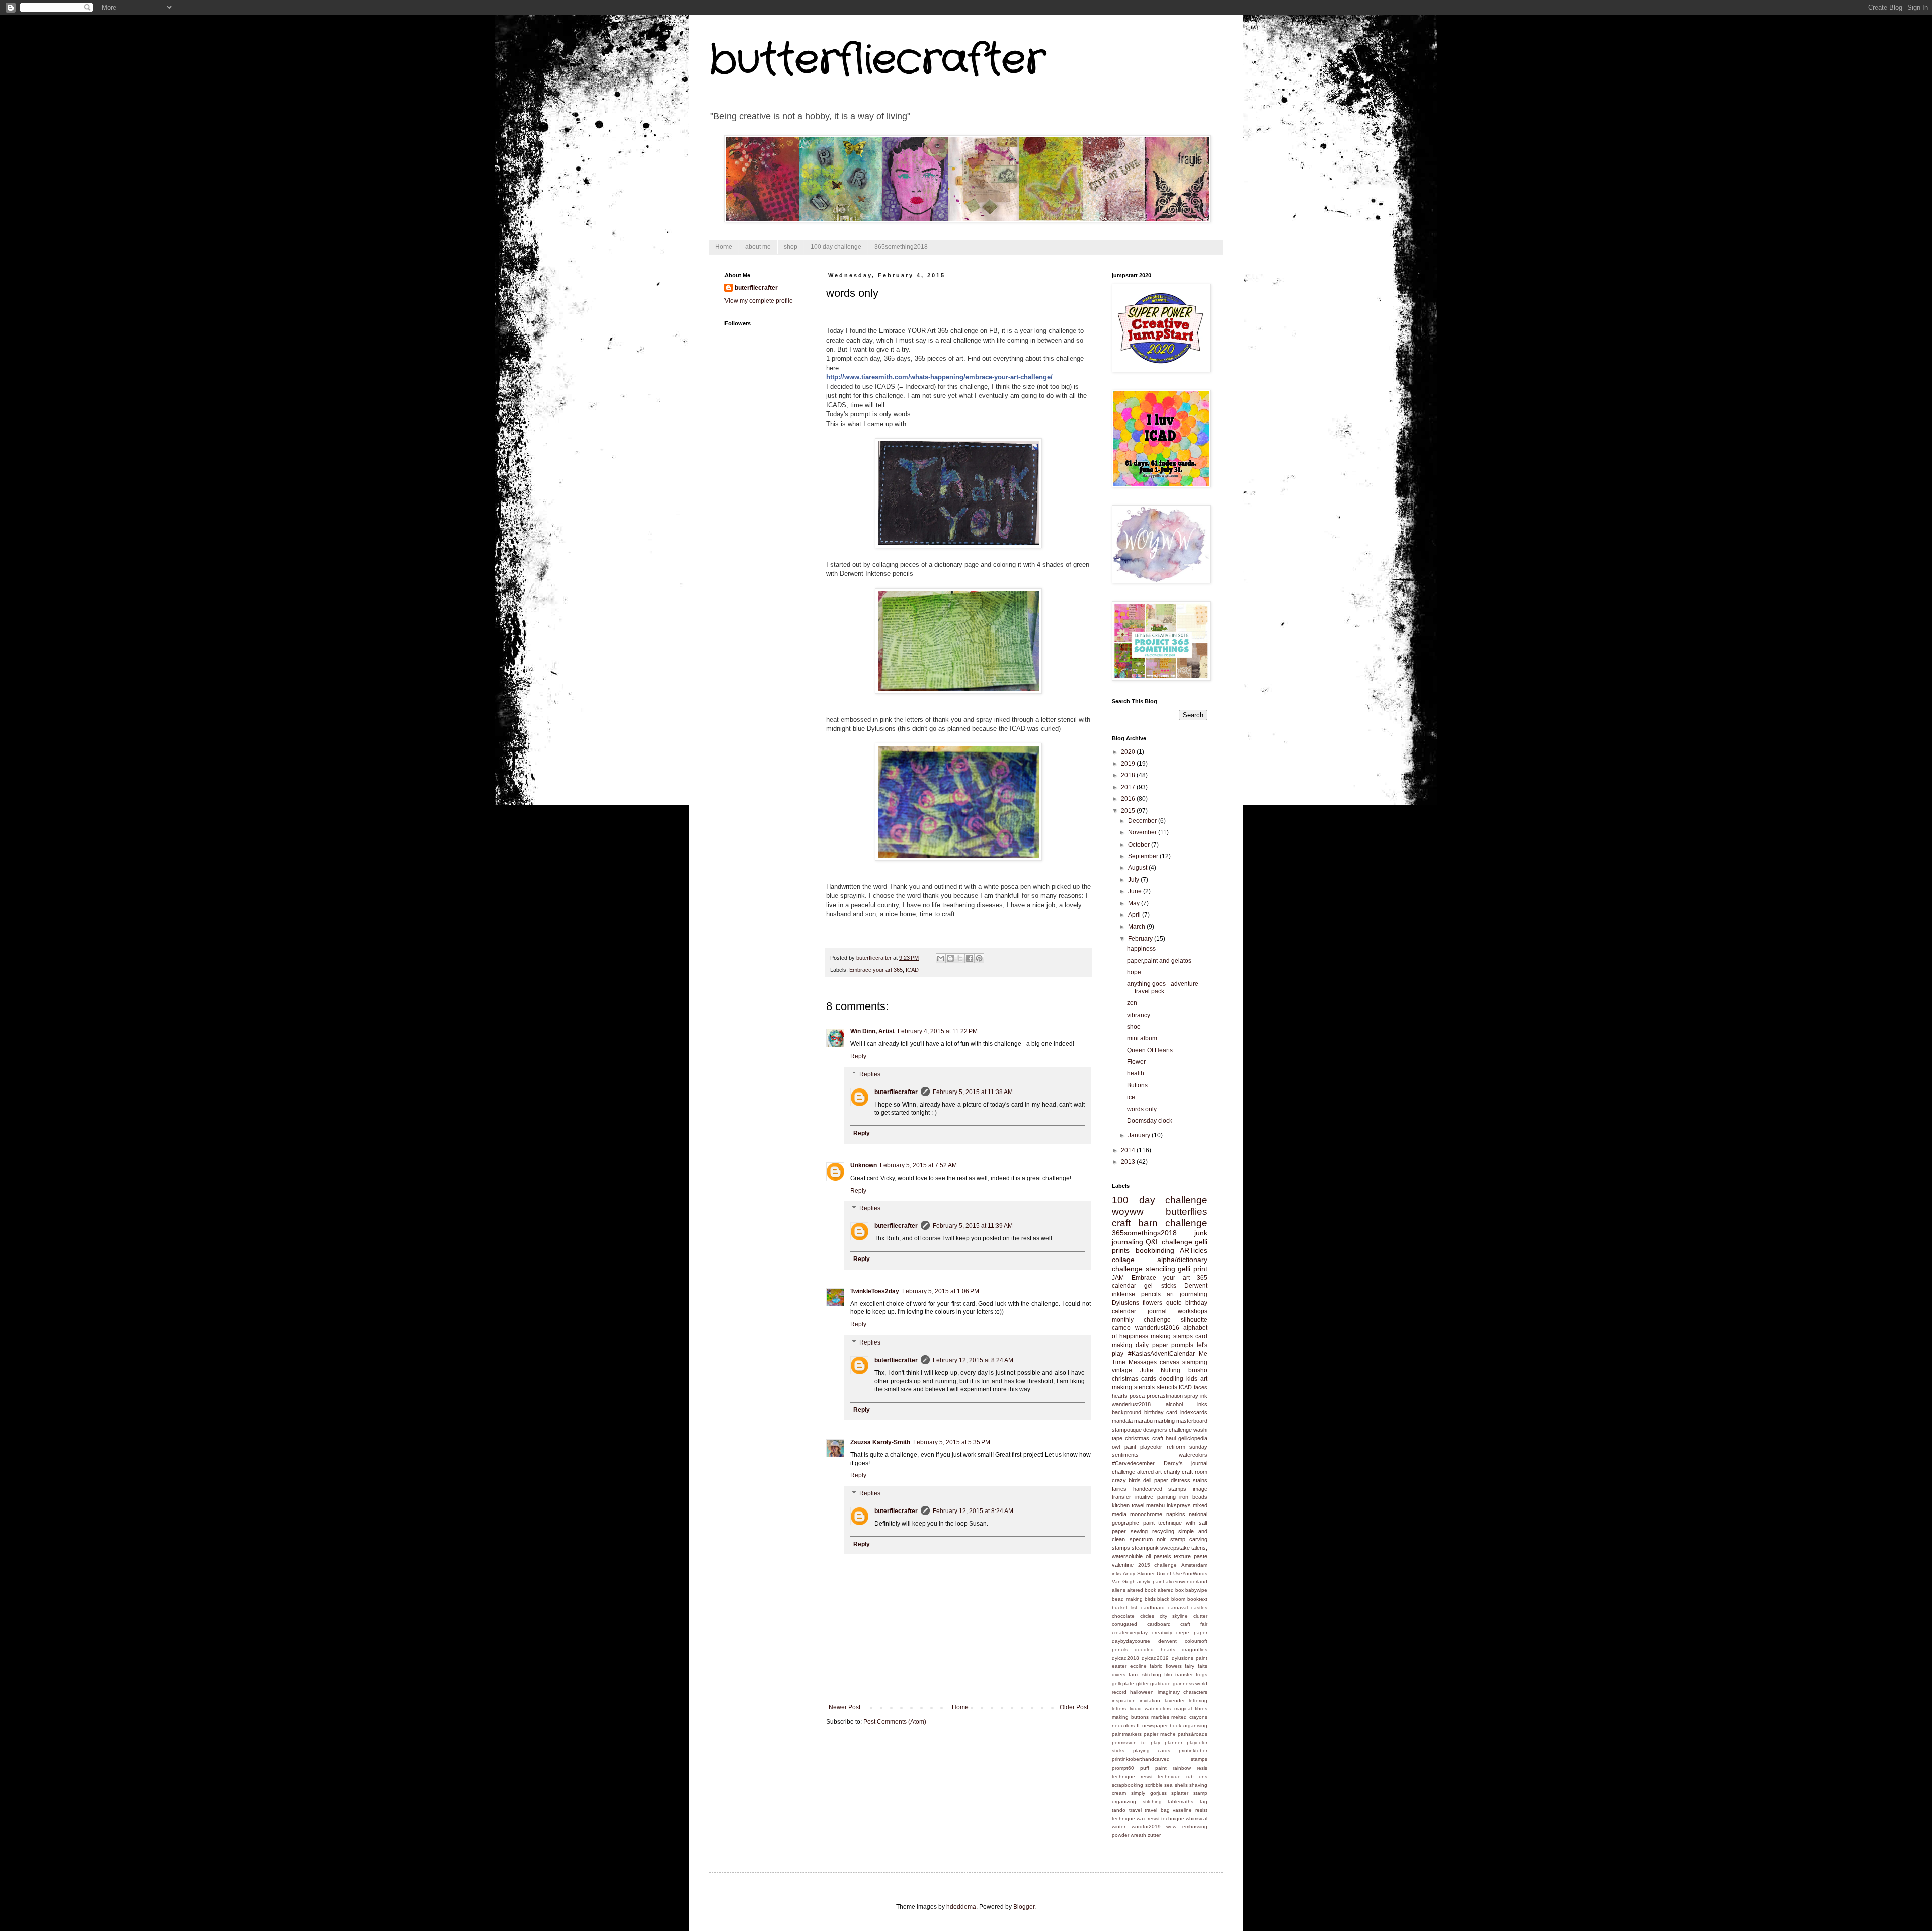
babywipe (1196, 1590)
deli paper (1155, 1480)
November (1143, 832)
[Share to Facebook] (970, 958)
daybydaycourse (1131, 1641)
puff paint (1153, 1768)
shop (791, 247)
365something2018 (901, 247)
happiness (1141, 949)
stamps (1121, 1548)
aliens (1119, 1590)
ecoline (1138, 1666)
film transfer (1178, 1675)
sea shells (1176, 1785)
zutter (1154, 1835)
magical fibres (1191, 1708)
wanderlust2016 (1157, 1328)
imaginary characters (1183, 1692)
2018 (1129, 775)
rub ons (1197, 1776)
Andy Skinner (1139, 1574)
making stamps (1172, 1336)
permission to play (1136, 1743)
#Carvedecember (1133, 1463)
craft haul (1164, 1438)
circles (1147, 1616)
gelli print (1193, 1269)
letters (1119, 1708)
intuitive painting (1155, 1497)
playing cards (1152, 1751)
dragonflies (1195, 1650)
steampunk (1145, 1548)
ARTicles (1194, 1250)
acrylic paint (1151, 1582)
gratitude (1160, 1683)
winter (1119, 1827)
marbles (1160, 1717)
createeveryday (1130, 1632)
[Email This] (941, 958)
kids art (1197, 1379)
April (1135, 915)
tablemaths (1181, 1801)
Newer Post (844, 1707)
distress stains (1189, 1480)
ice (1131, 1097)
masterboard (1192, 1421)
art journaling (1187, 1294)
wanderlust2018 (1131, 1404)
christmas (1137, 1438)
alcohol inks (1187, 1404)
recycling (1163, 1531)
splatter (1180, 1793)
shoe (1134, 1027)
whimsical (1197, 1819)
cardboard (1153, 1607)
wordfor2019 (1146, 1827)
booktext (1197, 1599)
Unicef (1164, 1574)
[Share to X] (960, 958)
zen (1132, 1003)
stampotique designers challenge (1152, 1430)
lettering (1198, 1700)
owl (1116, 1447)
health (1136, 1073)
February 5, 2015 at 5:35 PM (952, 1442)
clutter (1200, 1616)
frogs (1202, 1675)
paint (1130, 1447)
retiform (1176, 1447)
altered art (1150, 1472)
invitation (1150, 1700)
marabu (1143, 1421)
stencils (1167, 1387)
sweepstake (1175, 1548)
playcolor (1151, 1447)
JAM (1118, 1278)
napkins (1176, 1514)
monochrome (1146, 1514)
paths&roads (1193, 1734)
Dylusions (1125, 1303)
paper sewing (1130, 1531)
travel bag (1157, 1810)
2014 (1129, 1150)
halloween (1142, 1692)
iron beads (1193, 1497)
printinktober (1193, 1751)
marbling (1164, 1421)
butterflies (1187, 1211)
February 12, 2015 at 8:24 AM (973, 1360)
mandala (1122, 1421)
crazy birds (1126, 1480)
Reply (858, 1056)
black (1163, 1599)
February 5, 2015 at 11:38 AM (973, 1092)
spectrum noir (1148, 1539)
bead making (1127, 1599)
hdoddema (961, 1907)
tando (1119, 1810)
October (1140, 845)
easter (1119, 1666)
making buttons (1130, 1717)
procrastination (1165, 1396)
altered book (1142, 1590)
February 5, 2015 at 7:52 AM (918, 1165)
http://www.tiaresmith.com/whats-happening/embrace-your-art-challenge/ (939, 377)
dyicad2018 (1125, 1658)
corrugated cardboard (1141, 1624)
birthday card (1161, 1412)
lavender (1175, 1700)
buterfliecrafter (896, 1092)
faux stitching (1145, 1675)
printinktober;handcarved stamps (1160, 1759)
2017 (1129, 787)
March (1137, 927)
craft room (1195, 1472)
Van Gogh (1124, 1582)
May (1135, 903)
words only (1142, 1109)
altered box (1171, 1590)
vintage (1122, 1370)
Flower (1136, 1062)
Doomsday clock (1150, 1121)
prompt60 (1123, 1768)
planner (1174, 1743)
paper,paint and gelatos (1159, 961)
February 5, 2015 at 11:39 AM (973, 1226)
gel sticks (1160, 1286)
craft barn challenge (1160, 1223)
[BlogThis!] (950, 958)
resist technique (1161, 1776)
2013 (1129, 1162)
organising (1195, 1726)
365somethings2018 (1144, 1233)
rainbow (1182, 1768)
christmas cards (1134, 1379)
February (1141, 939)
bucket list (1124, 1607)
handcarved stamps (1160, 1489)
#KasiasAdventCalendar (1161, 1354)
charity (1172, 1472)
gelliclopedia (1193, 1438)
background (1126, 1412)
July (1134, 880)
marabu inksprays (1169, 1505)
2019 (1129, 764)
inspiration (1124, 1700)
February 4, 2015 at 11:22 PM (938, 1031)
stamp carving (1189, 1539)
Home (724, 247)
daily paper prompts (1165, 1345)
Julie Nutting (1160, 1370)
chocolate (1123, 1616)
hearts (1120, 1396)
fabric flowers (1166, 1666)
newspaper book (1162, 1726)
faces (1201, 1387)
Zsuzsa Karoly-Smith (880, 1442)
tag (1204, 1801)
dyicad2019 (1155, 1658)
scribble (1154, 1785)
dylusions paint (1190, 1658)
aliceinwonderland (1187, 1582)
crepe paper (1192, 1632)
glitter (1142, 1683)
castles (1199, 1607)
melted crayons (1189, 1717)
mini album (1142, 1038)
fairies (1119, 1489)
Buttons (1137, 1085)
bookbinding (1155, 1250)
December (1143, 821)
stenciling (1160, 1269)
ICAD (912, 970)
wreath (1138, 1835)
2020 (1129, 752)
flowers (1152, 1303)
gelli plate (1123, 1683)
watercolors (1193, 1455)
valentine (1123, 1565)
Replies (870, 1074)
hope (1134, 972)
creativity (1162, 1632)
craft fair (1194, 1624)
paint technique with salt (1176, 1523)
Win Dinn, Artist (872, 1031)
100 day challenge (836, 247)
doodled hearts (1155, 1650)
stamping (1195, 1362)
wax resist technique (1160, 1819)
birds (1150, 1599)
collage (1123, 1260)
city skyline (1174, 1616)
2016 (1129, 799)
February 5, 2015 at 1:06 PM (941, 1291)
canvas (1170, 1362)
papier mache (1160, 1734)
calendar (1124, 1286)
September (1144, 856)
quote (1174, 1303)
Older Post (1074, 1707)
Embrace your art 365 (876, 970)
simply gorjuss (1149, 1793)
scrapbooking (1128, 1785)
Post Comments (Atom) (895, 1722)
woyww (1128, 1211)
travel (1135, 1810)
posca (1137, 1396)
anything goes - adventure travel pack (1163, 987)
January (1140, 1135)
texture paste (1191, 1556)
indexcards (1194, 1412)
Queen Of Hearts (1150, 1050)
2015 (1129, 811)
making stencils (1133, 1387)
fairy (1190, 1666)
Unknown (864, 1165)
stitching (1152, 1801)
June (1136, 891)
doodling (1171, 1379)
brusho (1198, 1370)
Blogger (1024, 1907)
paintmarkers (1127, 1734)
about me (758, 247)
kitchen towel (1128, 1505)
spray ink (1196, 1396)
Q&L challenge (1169, 1242)
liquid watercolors (1150, 1708)
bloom (1178, 1599)
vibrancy (1139, 1015)
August (1138, 868)
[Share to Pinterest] (979, 958)
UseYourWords (1190, 1574)
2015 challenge (1158, 1565)
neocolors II (1126, 1726)
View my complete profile (759, 301)
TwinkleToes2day (875, 1291)
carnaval (1178, 1607)
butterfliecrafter (877, 60)
